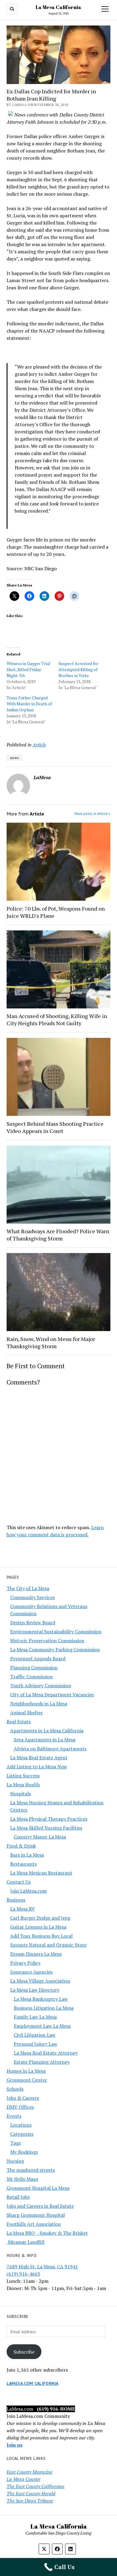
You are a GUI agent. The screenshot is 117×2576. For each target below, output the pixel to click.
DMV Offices (20, 2107)
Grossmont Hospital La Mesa (38, 2188)
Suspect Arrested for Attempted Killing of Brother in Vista (78, 669)
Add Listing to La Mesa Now (37, 1767)
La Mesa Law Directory (35, 1990)
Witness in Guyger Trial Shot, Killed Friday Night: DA (28, 669)
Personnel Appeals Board (38, 1659)
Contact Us (19, 1882)
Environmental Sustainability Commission (56, 1631)
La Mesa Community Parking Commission (55, 1650)
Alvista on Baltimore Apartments (50, 1749)
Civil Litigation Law (35, 2035)
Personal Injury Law (36, 2044)
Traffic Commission (31, 1677)
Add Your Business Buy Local (41, 1936)
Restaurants (23, 1864)
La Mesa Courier (24, 2479)
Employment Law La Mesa (42, 2026)
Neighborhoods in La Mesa (39, 1704)
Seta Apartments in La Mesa (45, 1740)
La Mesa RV (22, 1909)
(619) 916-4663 (23, 2274)
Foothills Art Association (34, 2224)
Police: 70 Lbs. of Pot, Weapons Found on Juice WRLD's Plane (56, 912)
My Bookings (24, 2152)
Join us (15, 2445)
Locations (21, 2125)
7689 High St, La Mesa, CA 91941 (42, 2267)
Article (39, 745)
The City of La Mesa (28, 1588)
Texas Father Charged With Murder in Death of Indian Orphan (29, 704)
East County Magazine (30, 2472)
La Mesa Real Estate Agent (39, 1758)
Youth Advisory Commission (41, 1686)
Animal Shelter (27, 1713)
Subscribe (24, 2352)
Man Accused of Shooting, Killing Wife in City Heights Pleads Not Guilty (57, 1020)
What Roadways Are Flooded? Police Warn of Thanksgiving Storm (58, 1235)
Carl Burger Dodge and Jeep (40, 1918)
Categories (22, 2134)
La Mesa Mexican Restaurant (41, 1873)
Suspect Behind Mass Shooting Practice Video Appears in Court (55, 1127)
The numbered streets (31, 2170)
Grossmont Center (27, 2080)
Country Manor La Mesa (40, 1837)
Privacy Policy (25, 1963)
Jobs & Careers (23, 2098)
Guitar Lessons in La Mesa (38, 1927)
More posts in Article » (92, 813)
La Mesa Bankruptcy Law (41, 1999)
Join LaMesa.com (28, 1891)
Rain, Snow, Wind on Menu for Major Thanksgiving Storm (51, 1342)
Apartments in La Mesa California (47, 1731)
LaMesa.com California (33, 2383)
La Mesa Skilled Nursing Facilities (46, 1828)
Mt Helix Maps (22, 2179)
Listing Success (23, 1776)
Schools (15, 2089)
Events (14, 2116)
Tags (15, 2143)
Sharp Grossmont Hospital (36, 2215)
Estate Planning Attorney (42, 2062)
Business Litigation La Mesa (44, 2008)
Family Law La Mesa (35, 2017)
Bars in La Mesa (27, 1855)
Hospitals (21, 1794)
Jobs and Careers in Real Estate (40, 2206)
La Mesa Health (23, 1785)
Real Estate (19, 1722)
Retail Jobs (18, 2197)
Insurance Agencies (31, 1972)
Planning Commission (34, 1668)
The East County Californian (36, 2486)
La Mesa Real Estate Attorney (46, 2053)
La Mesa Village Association (40, 1981)
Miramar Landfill (25, 2242)
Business (16, 1900)
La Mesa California (58, 7)
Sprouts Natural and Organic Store (48, 1945)
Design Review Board (33, 1622)
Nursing (15, 2161)
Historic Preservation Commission (47, 1641)
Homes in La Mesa (26, 2071)
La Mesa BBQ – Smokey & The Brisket (47, 2233)
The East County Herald (31, 2493)
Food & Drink (21, 1846)
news (15, 758)
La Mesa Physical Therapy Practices (49, 1819)
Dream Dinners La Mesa (36, 1954)
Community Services (32, 1597)
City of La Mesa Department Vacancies (52, 1695)
